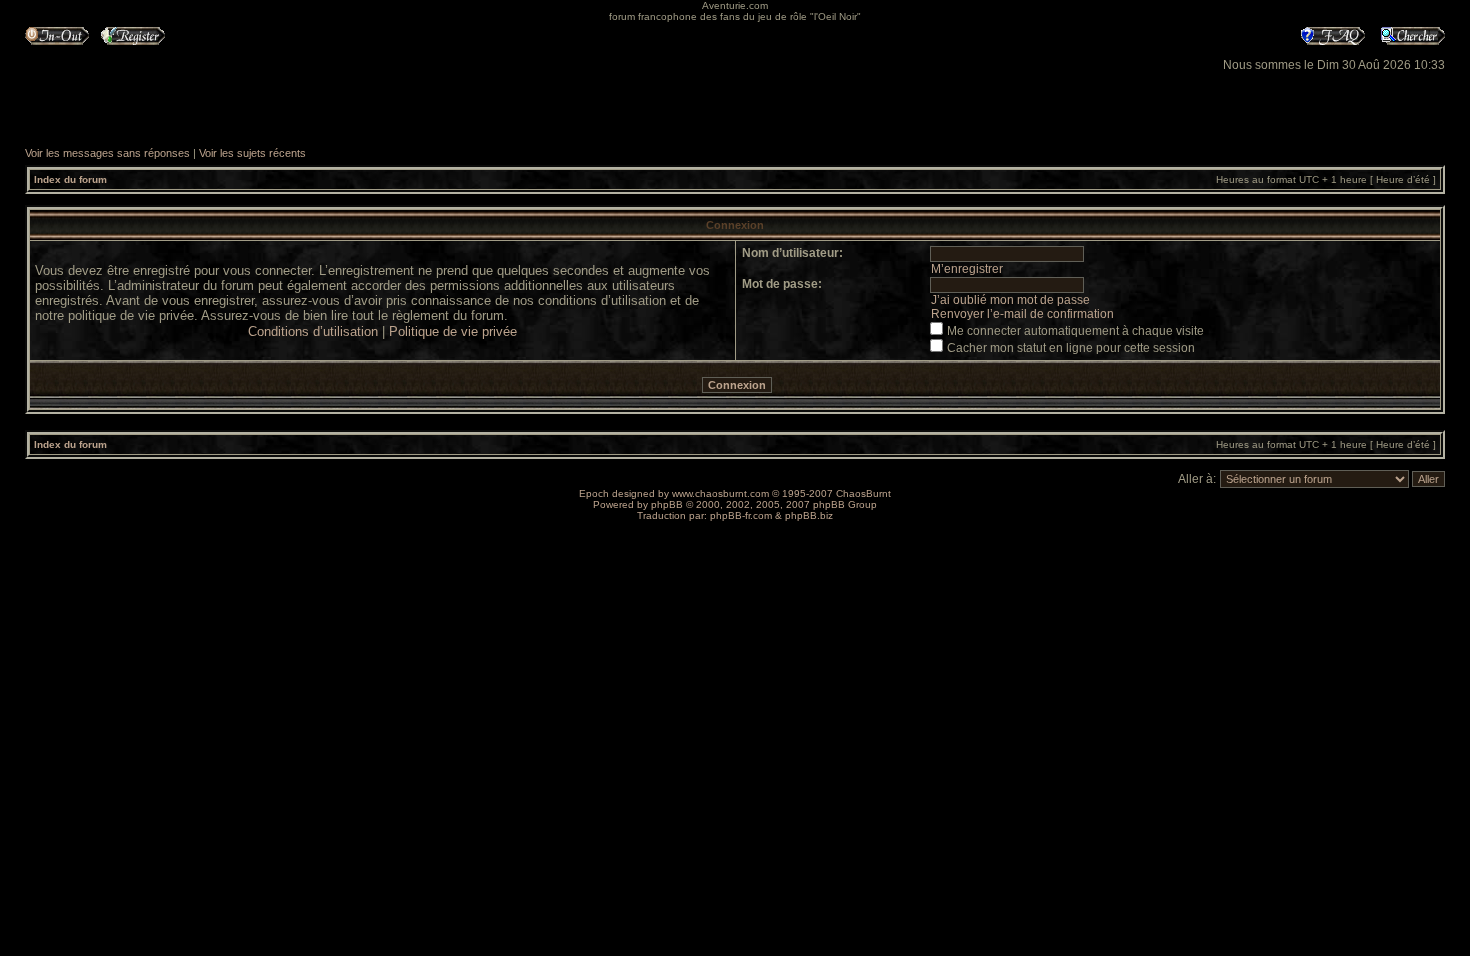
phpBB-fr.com (741, 515)
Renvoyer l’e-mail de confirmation (1022, 314)
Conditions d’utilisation (313, 331)
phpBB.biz (809, 515)
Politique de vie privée (453, 331)
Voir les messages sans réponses (107, 153)
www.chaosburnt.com (720, 493)
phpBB (667, 504)
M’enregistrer (967, 269)
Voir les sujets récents (252, 153)
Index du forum (70, 179)
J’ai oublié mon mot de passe (1010, 300)
